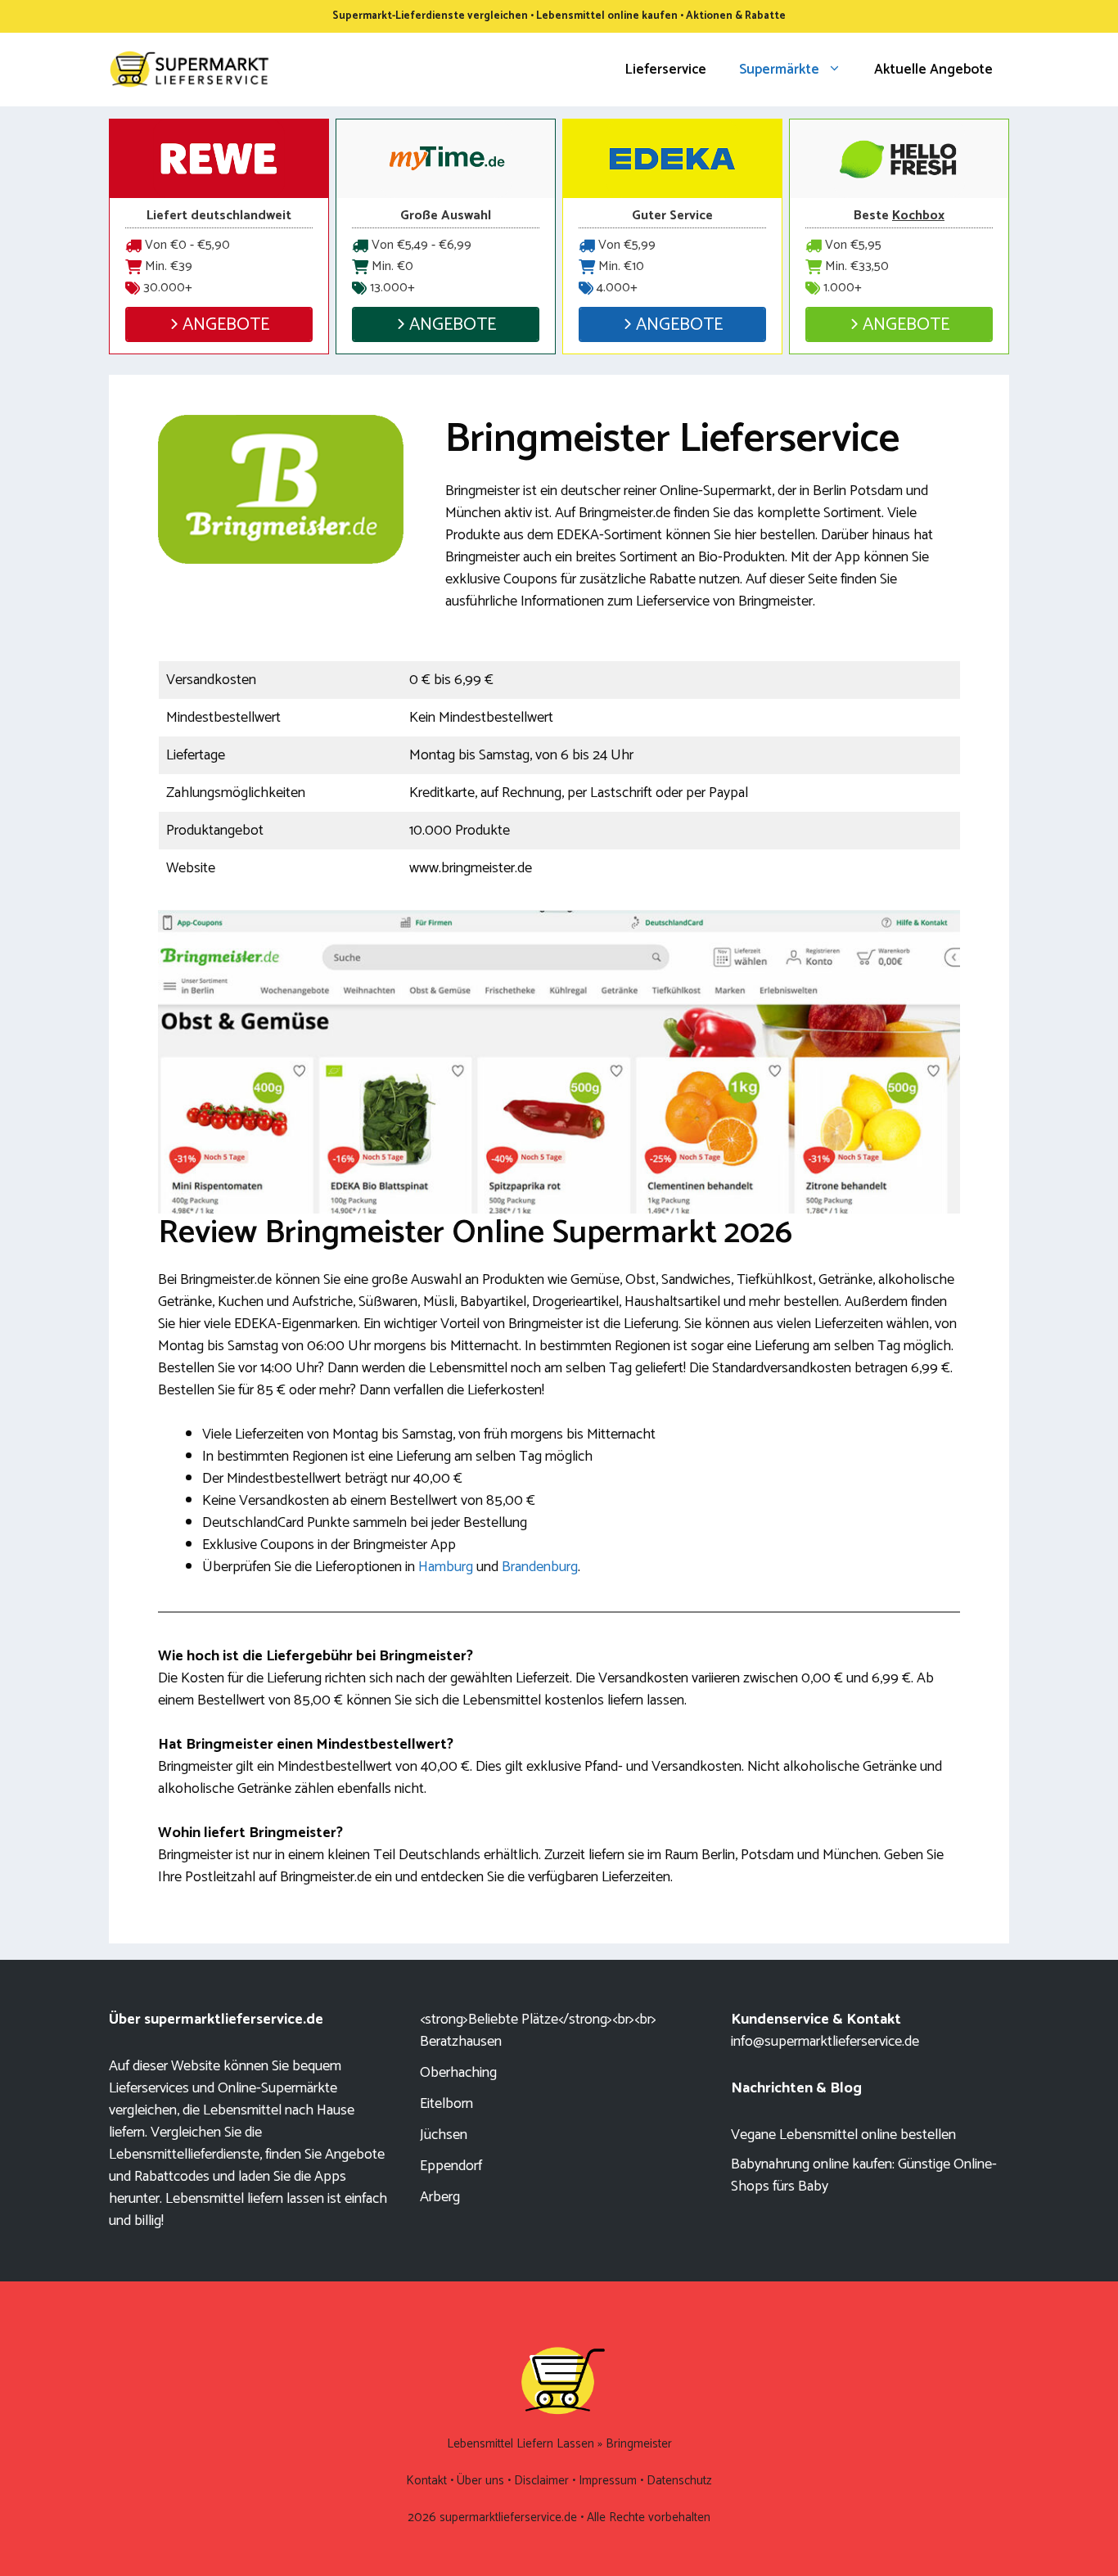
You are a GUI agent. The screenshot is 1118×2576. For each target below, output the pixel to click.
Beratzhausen (461, 2042)
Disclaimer (541, 2481)
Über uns (480, 2481)
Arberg (440, 2197)
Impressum (608, 2481)
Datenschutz (679, 2481)
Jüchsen (444, 2135)
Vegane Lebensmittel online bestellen (843, 2135)
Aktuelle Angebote (933, 70)
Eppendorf (451, 2166)
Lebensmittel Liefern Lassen (521, 2444)
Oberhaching (458, 2073)
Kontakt (426, 2481)
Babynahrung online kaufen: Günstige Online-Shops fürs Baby (864, 2175)
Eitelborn (446, 2104)
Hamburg (446, 1567)
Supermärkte (779, 70)
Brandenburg (540, 1567)
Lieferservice (666, 70)
